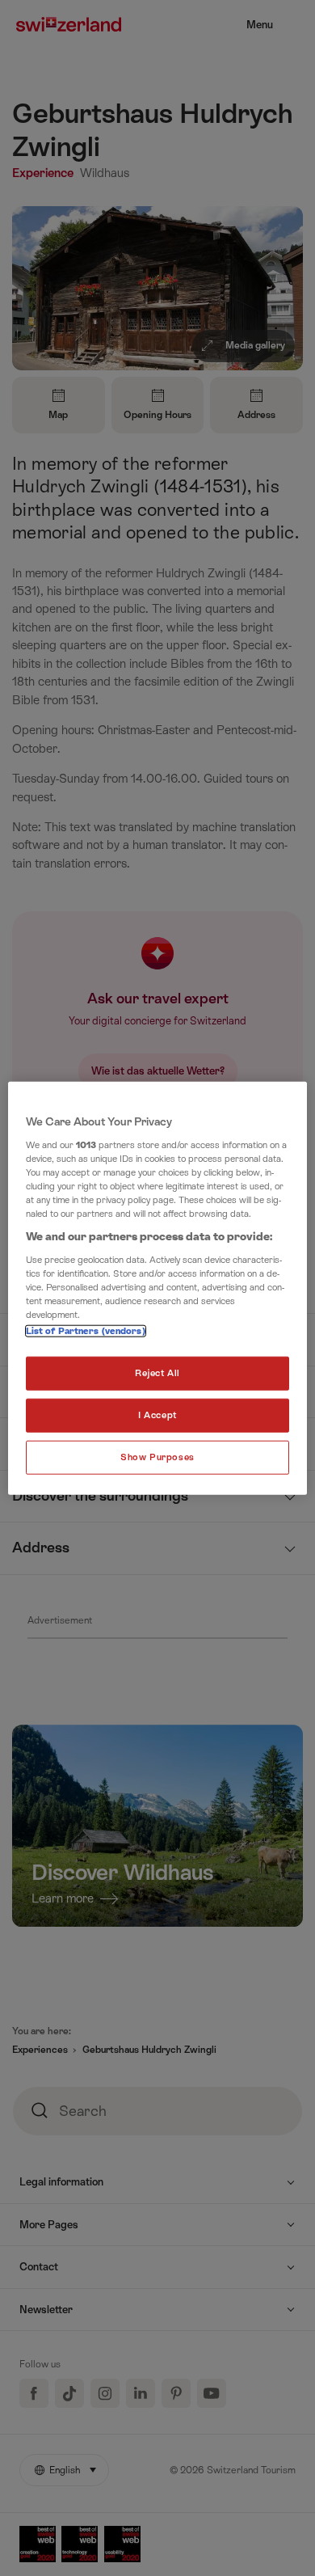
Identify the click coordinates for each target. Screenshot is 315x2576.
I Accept (157, 1415)
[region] (158, 1288)
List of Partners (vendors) (86, 1331)
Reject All (157, 1373)
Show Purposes (157, 1457)
